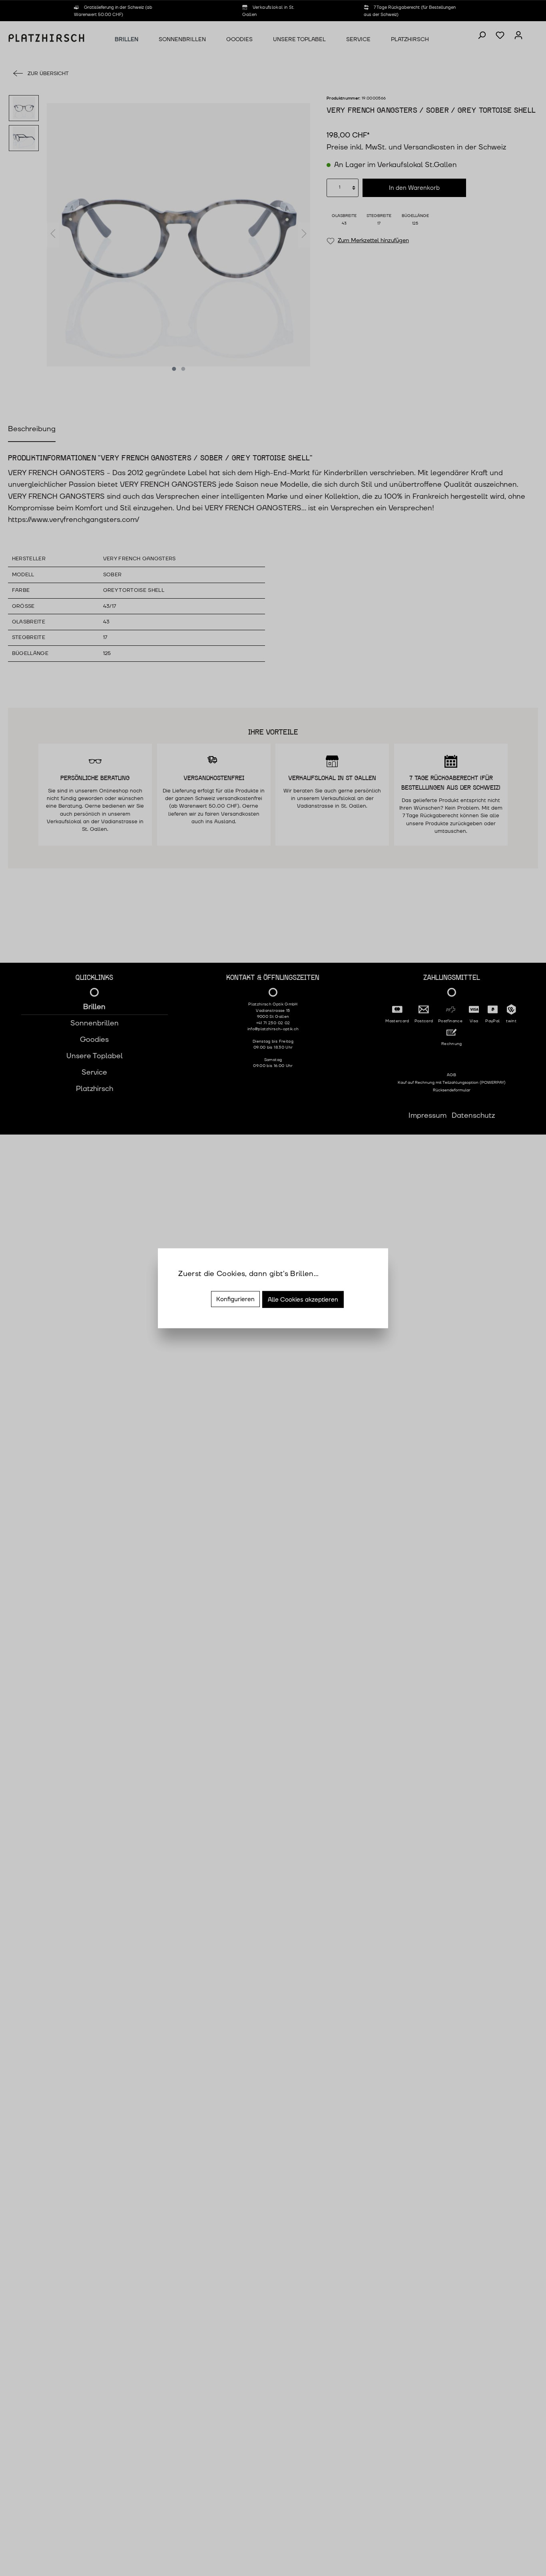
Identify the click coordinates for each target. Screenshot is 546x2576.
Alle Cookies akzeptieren (303, 1300)
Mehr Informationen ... (216, 1285)
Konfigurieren (235, 1299)
